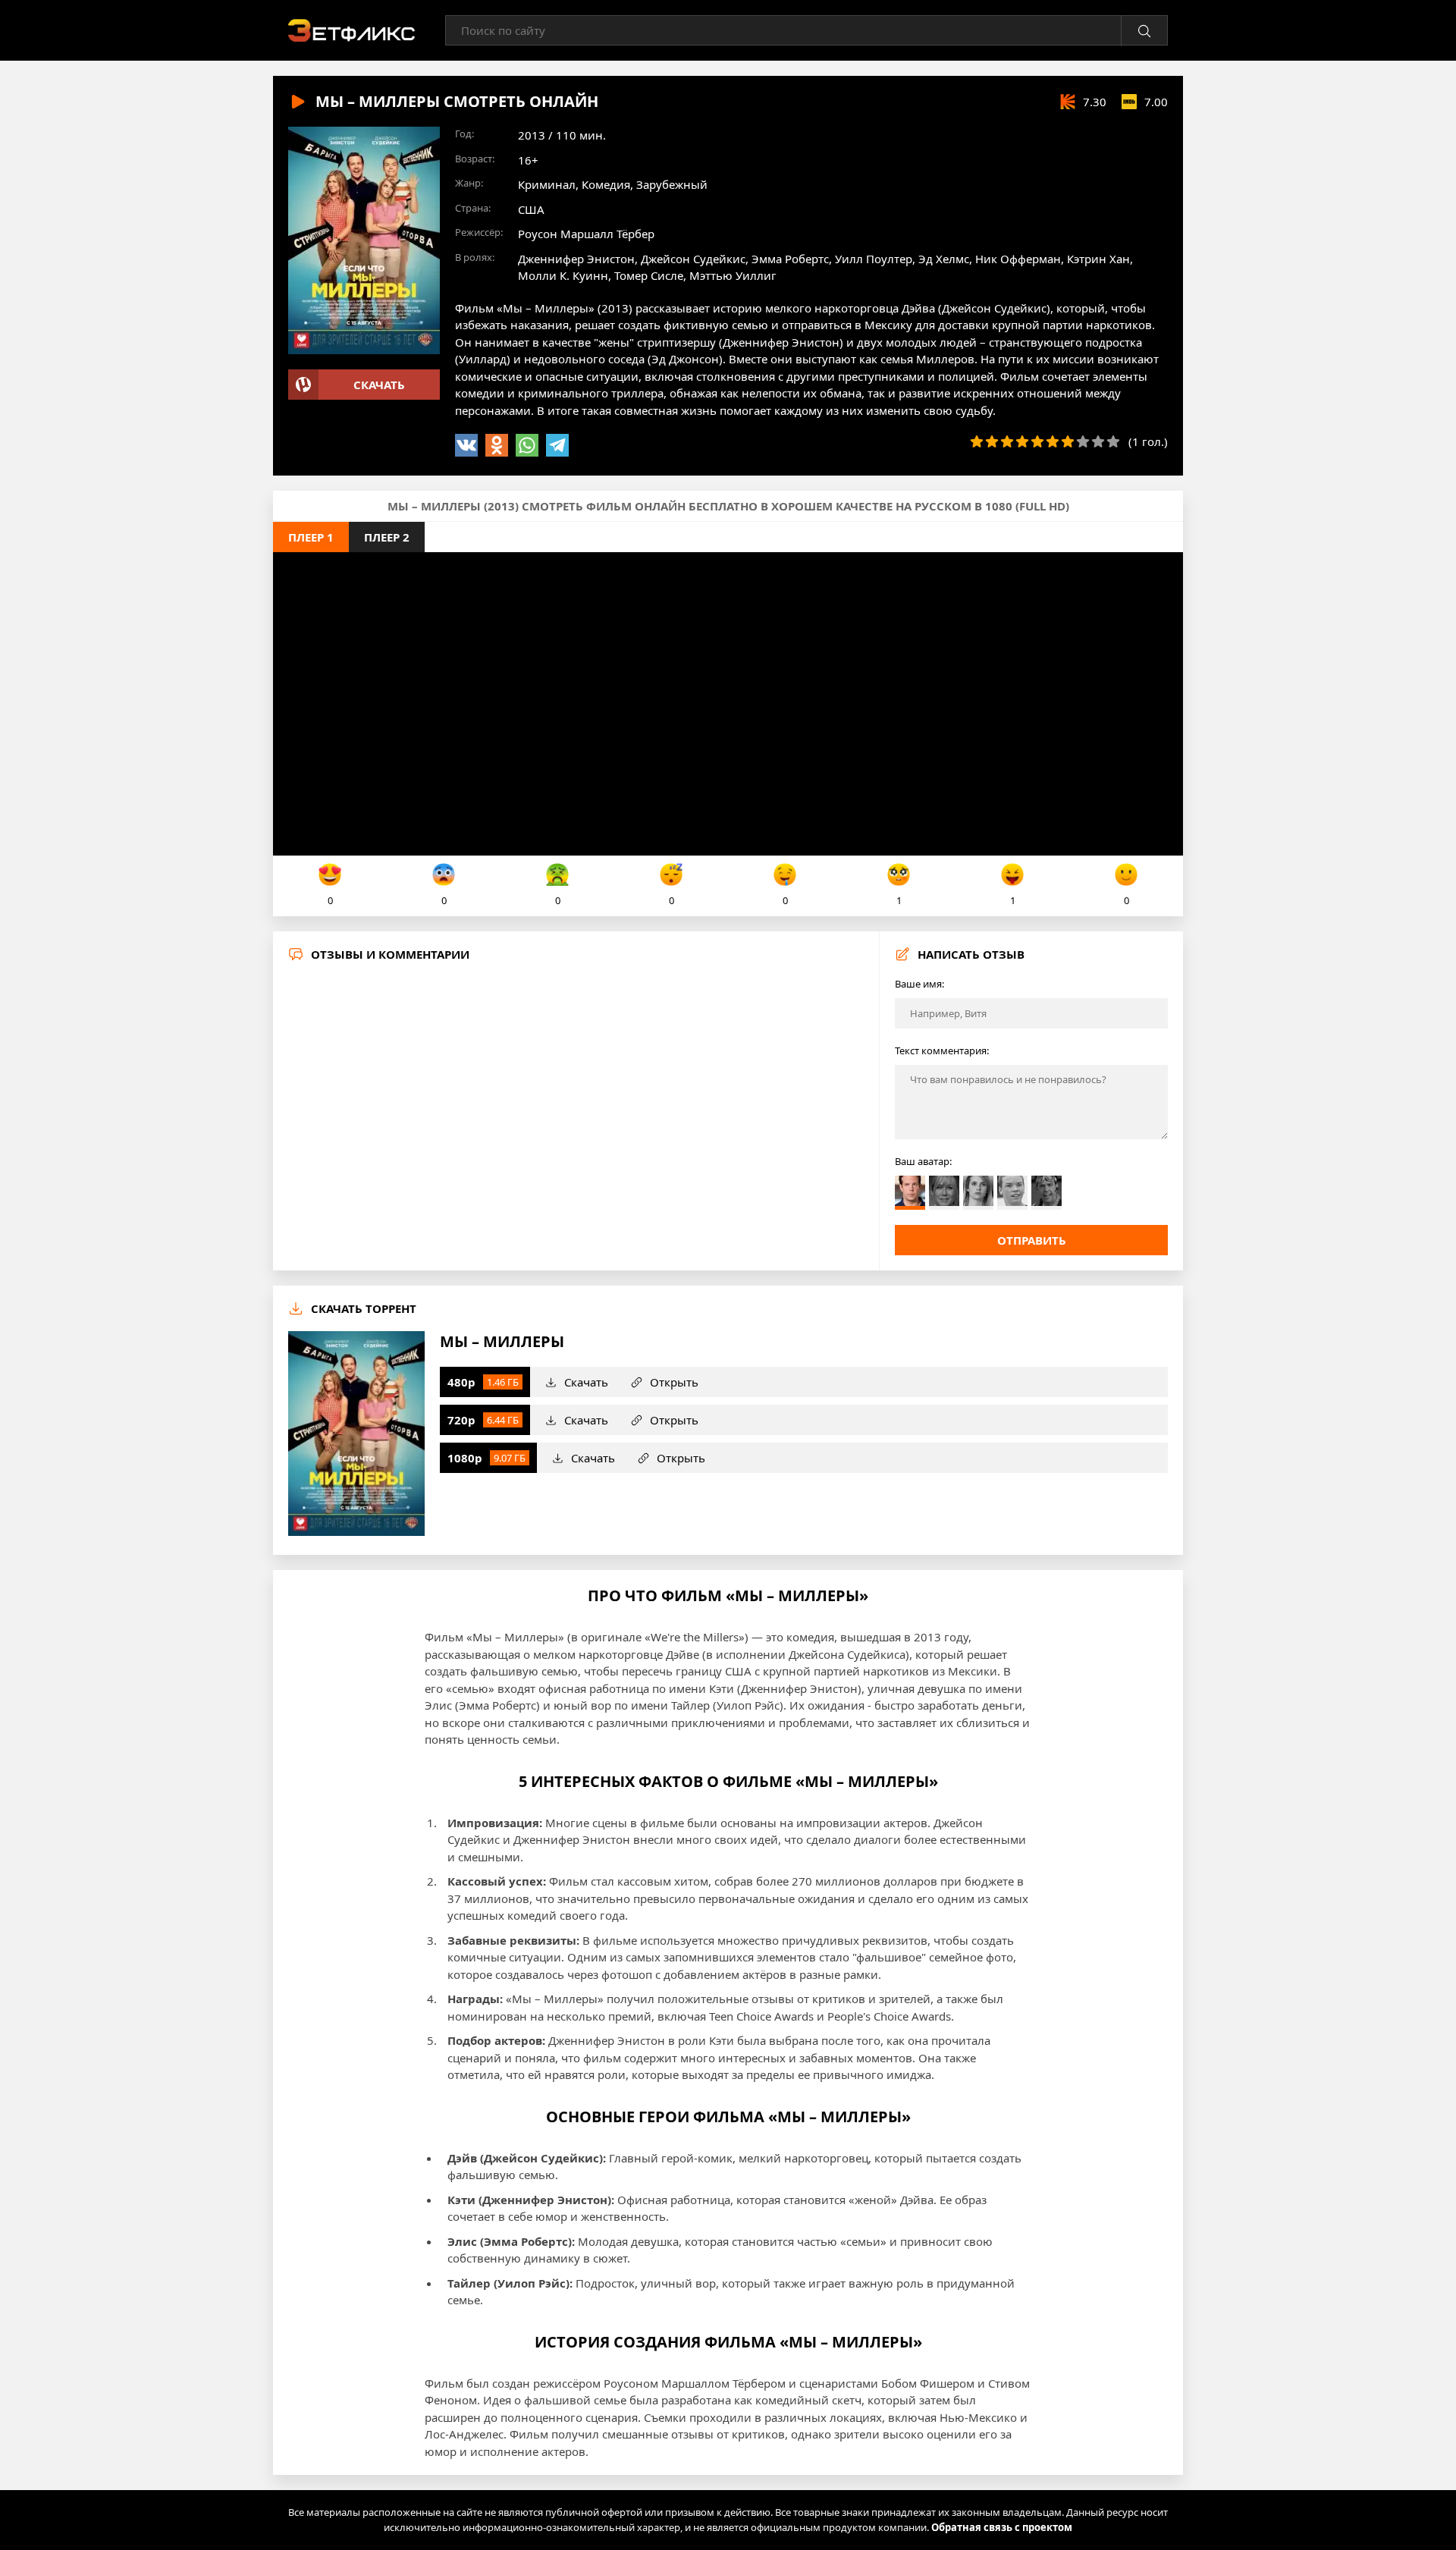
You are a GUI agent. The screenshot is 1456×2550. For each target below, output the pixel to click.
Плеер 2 (387, 537)
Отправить (1032, 1240)
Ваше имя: (919, 984)
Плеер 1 (311, 537)
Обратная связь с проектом (1002, 2527)
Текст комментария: (942, 1050)
